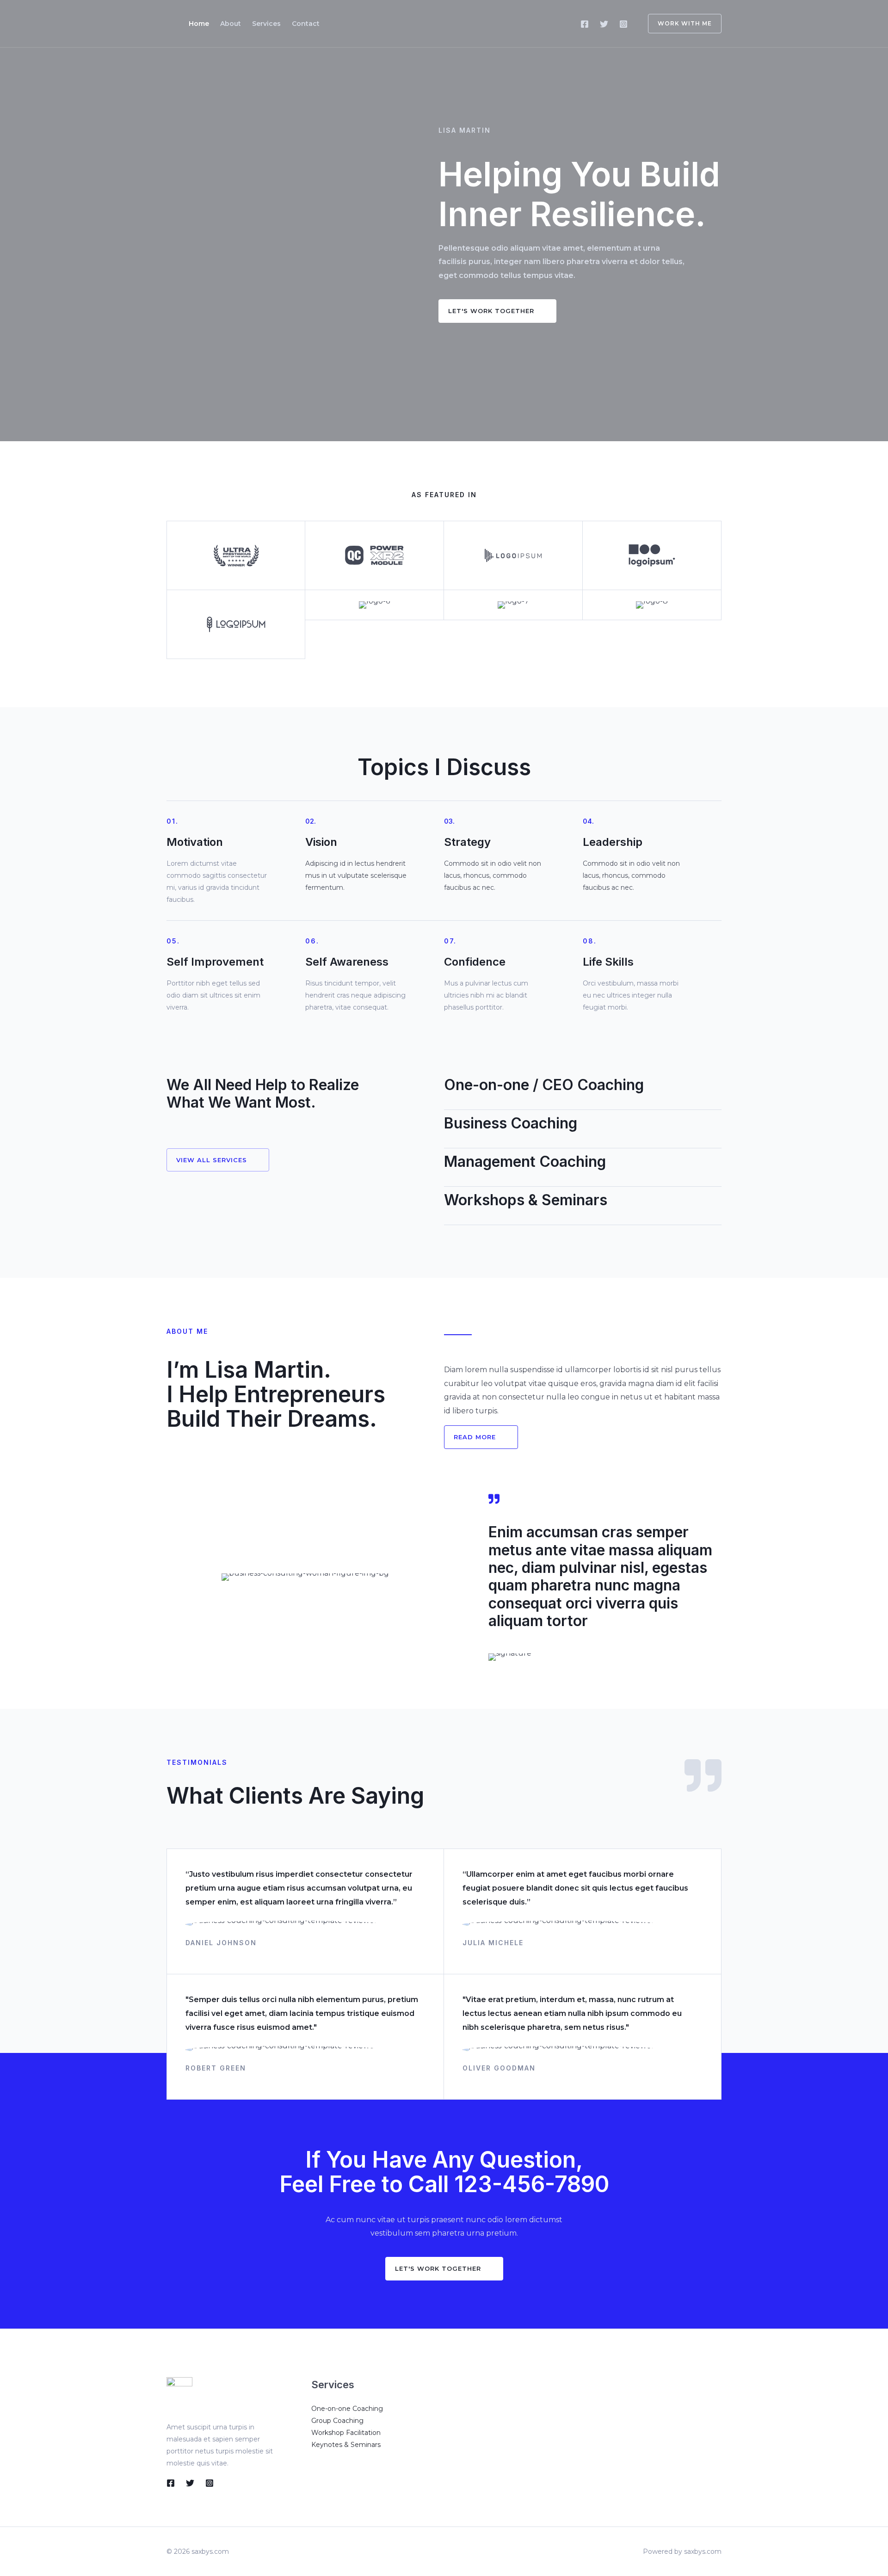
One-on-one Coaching (347, 2409)
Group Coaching (337, 2421)
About (231, 24)
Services (266, 24)
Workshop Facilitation (346, 2433)
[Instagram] (623, 24)
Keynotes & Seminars (346, 2445)
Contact (306, 24)
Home (199, 24)
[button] (497, 311)
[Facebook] (585, 24)
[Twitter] (604, 24)
